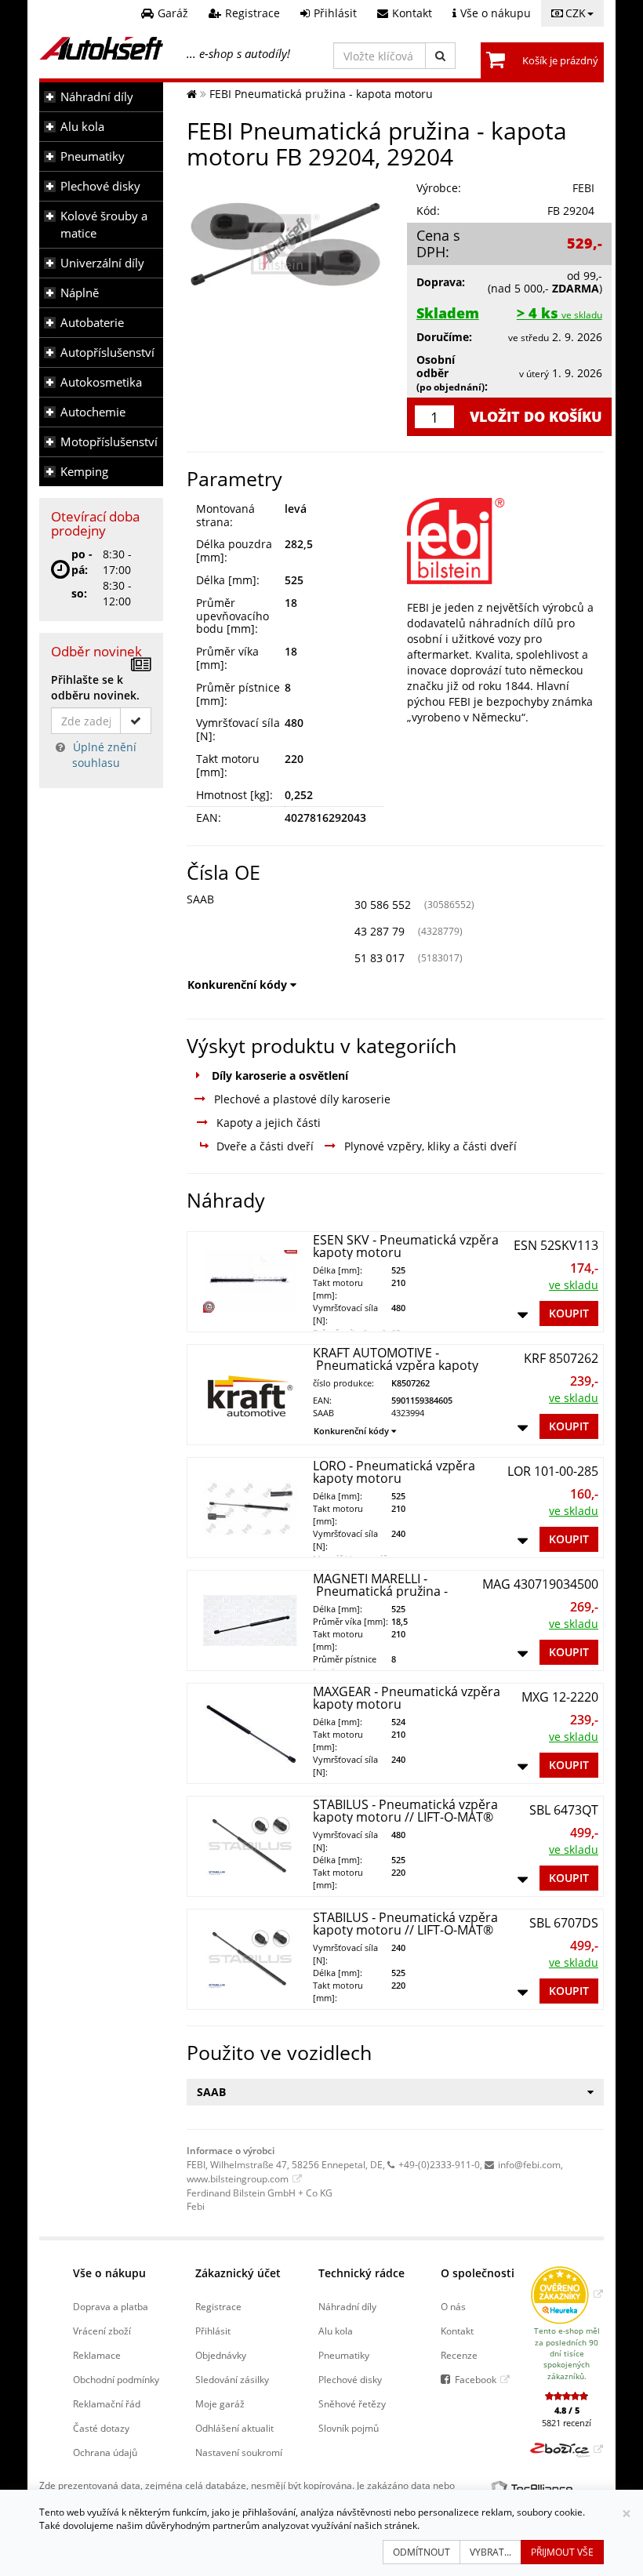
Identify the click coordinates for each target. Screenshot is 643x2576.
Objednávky (221, 2355)
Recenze (459, 2355)
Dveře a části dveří (265, 1146)
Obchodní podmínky (116, 2379)
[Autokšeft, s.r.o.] (101, 48)
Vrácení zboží (102, 2331)
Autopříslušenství (107, 352)
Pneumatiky (93, 156)
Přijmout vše (562, 2552)
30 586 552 (383, 905)
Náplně (80, 293)
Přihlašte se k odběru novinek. (95, 687)
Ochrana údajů (105, 2452)
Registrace (218, 2306)
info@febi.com (529, 2164)
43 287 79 (380, 931)
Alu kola (82, 127)
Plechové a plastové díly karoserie (302, 1099)
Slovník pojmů (349, 2428)
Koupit (569, 1313)
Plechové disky (100, 186)
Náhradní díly (97, 97)
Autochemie (93, 412)
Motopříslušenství (109, 442)
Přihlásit (213, 2331)
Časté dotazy (101, 2428)
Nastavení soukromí (239, 2452)
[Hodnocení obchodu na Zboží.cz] (567, 2449)
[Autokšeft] (192, 94)
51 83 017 (380, 958)
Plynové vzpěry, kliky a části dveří (430, 1146)
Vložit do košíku (536, 416)
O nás (453, 2306)
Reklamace (97, 2355)
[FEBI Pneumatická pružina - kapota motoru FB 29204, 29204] (285, 244)
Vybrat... (490, 2552)
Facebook (476, 2379)
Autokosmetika (101, 382)
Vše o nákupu (109, 2273)
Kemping (84, 472)
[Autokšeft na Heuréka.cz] (567, 2294)
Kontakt (457, 2331)
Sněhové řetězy (352, 2403)
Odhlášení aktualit (234, 2428)
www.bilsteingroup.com (238, 2178)
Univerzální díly (102, 263)
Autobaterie (92, 323)
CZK (576, 13)
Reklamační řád (107, 2403)
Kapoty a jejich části (269, 1123)
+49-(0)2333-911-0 (439, 2164)
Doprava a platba (111, 2306)
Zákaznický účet (238, 2273)
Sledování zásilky (232, 2379)
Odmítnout (421, 2552)
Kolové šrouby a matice (104, 225)
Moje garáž (220, 2403)
